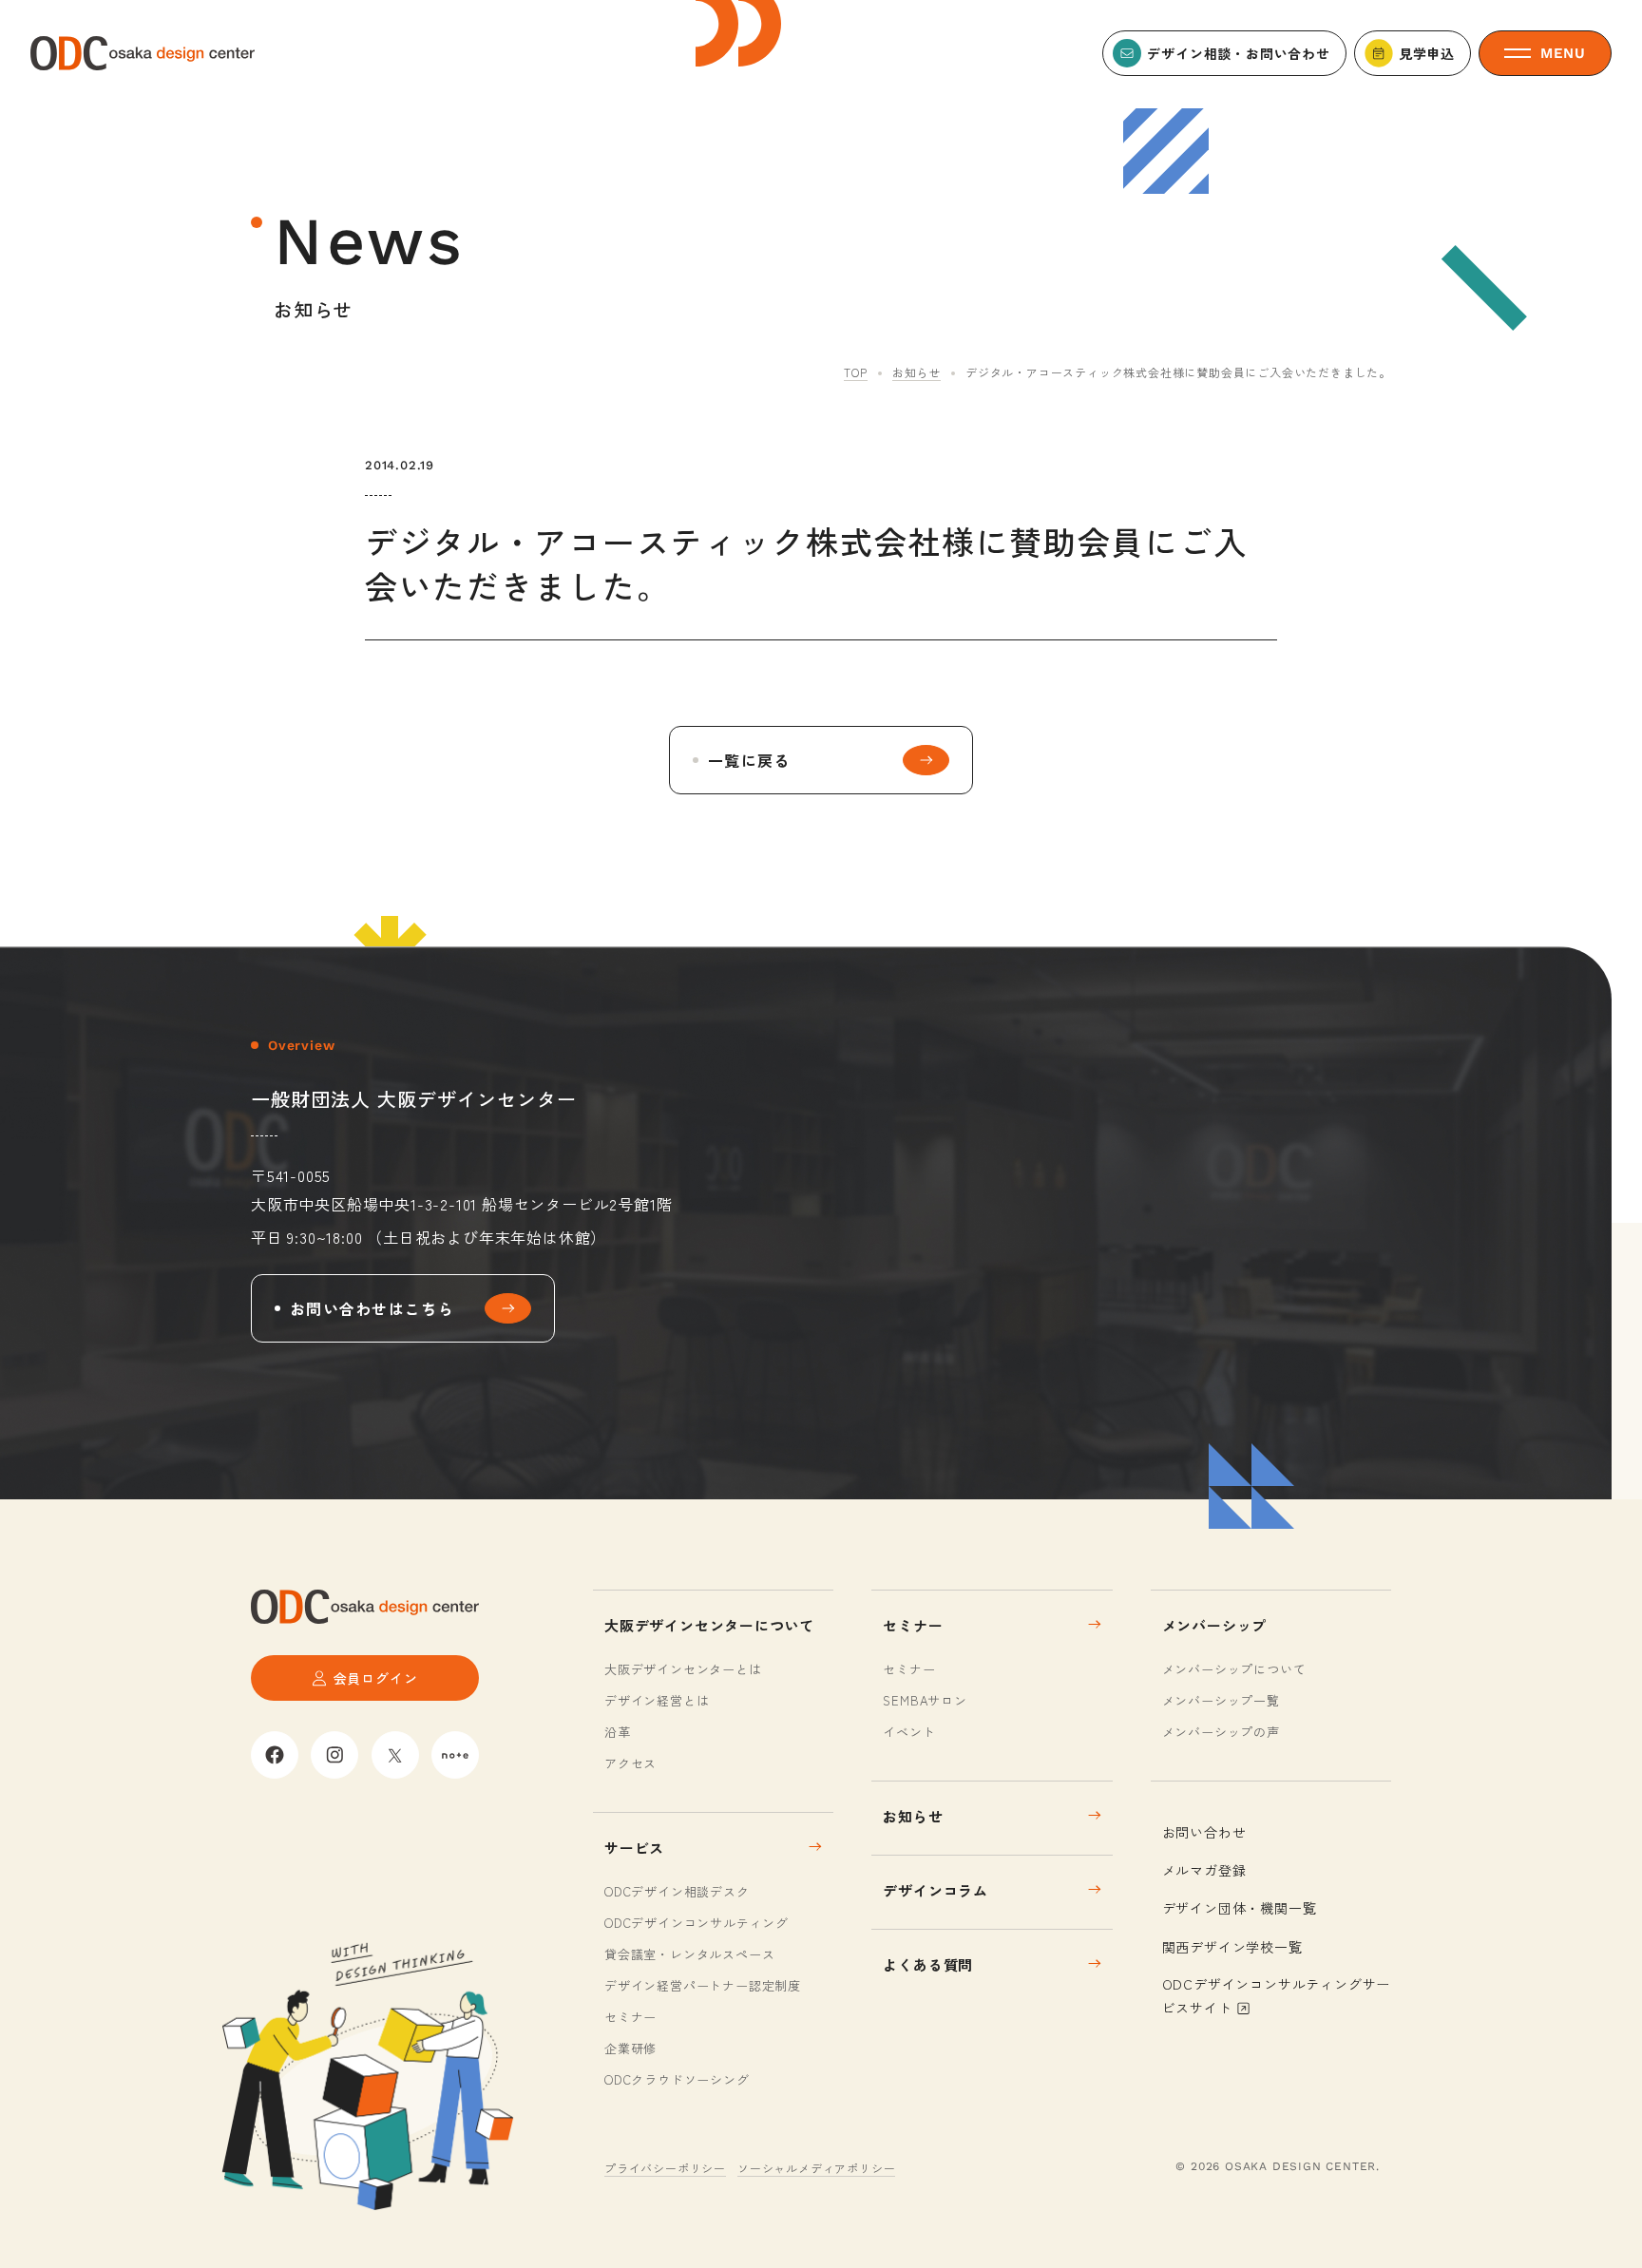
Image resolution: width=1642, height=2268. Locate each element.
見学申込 (1427, 53)
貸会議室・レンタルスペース (689, 1954)
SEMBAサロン (925, 1700)
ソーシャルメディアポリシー (816, 2168)
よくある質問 (928, 1964)
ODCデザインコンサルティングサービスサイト (1277, 1996)
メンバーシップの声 (1221, 1732)
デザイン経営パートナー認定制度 (703, 1985)
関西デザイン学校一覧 (1232, 1947)
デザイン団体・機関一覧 (1240, 1908)
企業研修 (630, 2048)
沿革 (618, 1732)
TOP (855, 372)
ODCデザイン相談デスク (677, 1891)
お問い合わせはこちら (372, 1308)
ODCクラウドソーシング (677, 2079)
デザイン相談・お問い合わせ (1238, 53)
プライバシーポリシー (665, 2168)
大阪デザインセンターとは (683, 1669)
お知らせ (916, 372)
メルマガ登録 (1204, 1870)
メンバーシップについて (1234, 1669)
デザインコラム (936, 1890)
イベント (909, 1732)
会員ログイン (376, 1678)
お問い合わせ (1204, 1832)
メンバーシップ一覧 (1221, 1700)
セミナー (630, 2017)
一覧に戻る (749, 760)
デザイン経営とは (657, 1700)
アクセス (630, 1763)
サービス (634, 1848)
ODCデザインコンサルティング (697, 1923)
